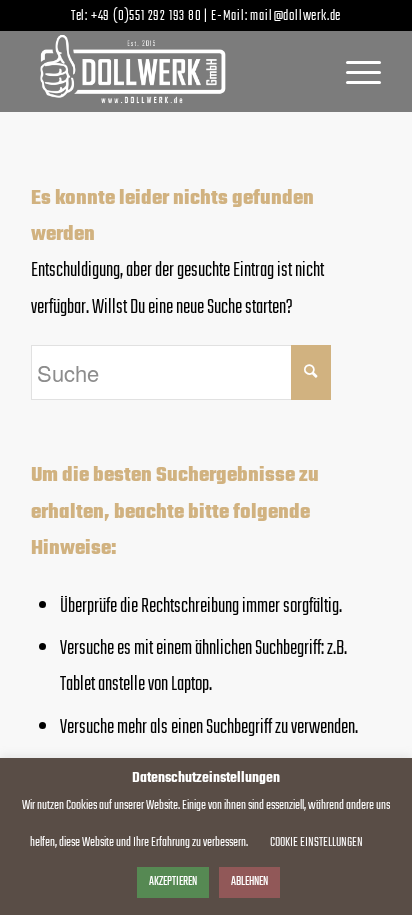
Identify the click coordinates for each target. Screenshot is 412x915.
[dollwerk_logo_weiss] (171, 71)
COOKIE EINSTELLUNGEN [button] (316, 842)
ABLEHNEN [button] (249, 882)
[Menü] (353, 71)
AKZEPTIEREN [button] (173, 882)
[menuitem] (353, 71)
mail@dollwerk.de (295, 16)
